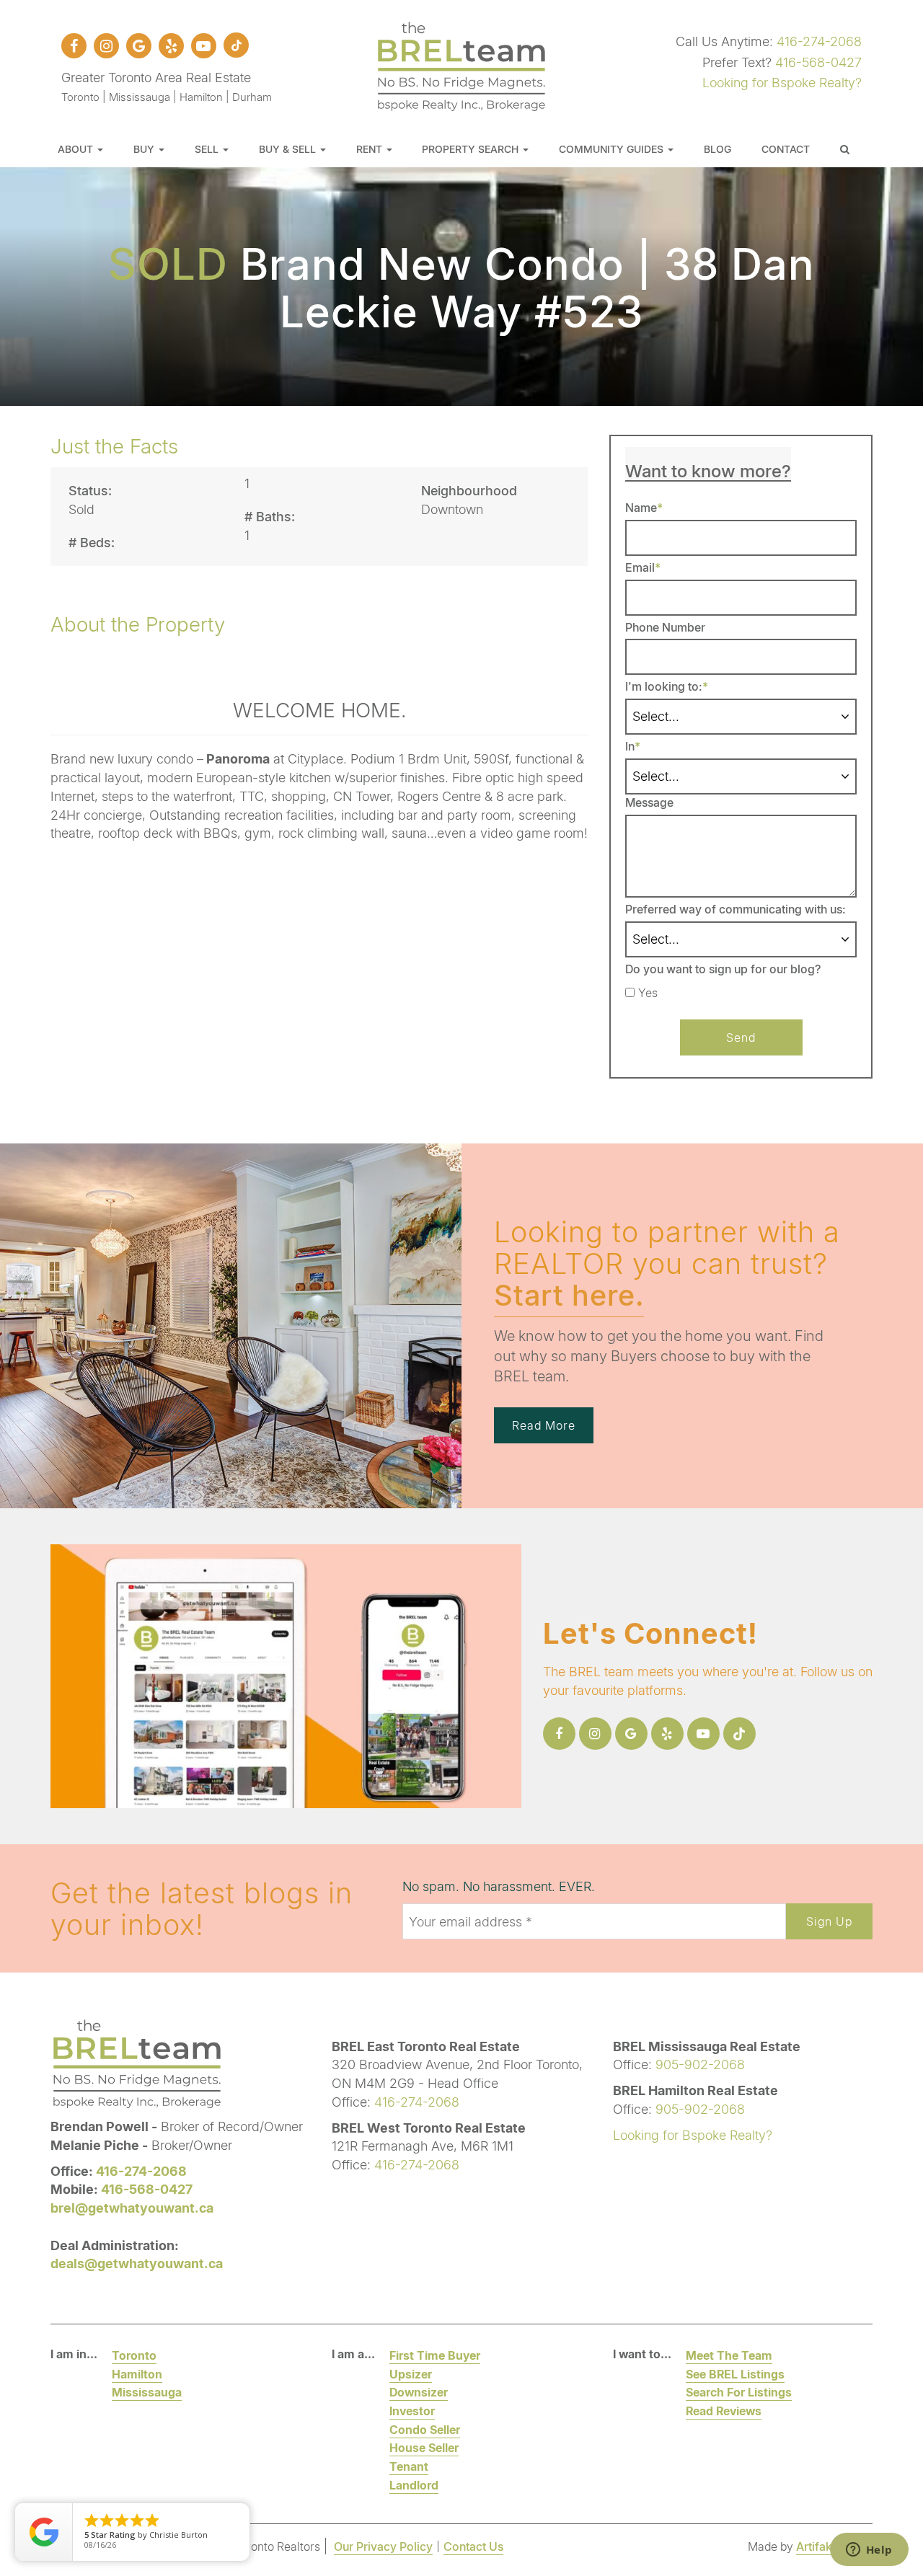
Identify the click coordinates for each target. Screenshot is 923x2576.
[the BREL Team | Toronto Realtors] (461, 64)
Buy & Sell (289, 149)
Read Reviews (724, 2411)
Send (741, 1037)
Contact (786, 149)
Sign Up (829, 1921)
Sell (208, 149)
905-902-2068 (700, 2064)
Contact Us (473, 2546)
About (77, 149)
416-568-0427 (818, 62)
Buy (145, 149)
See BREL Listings (735, 2374)
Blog (717, 149)
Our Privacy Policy (383, 2546)
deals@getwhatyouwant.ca (137, 2263)
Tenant (409, 2466)
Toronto (134, 2355)
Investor (412, 2411)
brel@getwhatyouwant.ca (132, 2208)
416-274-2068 (819, 41)
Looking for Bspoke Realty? (782, 82)
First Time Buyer (435, 2355)
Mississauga (147, 2392)
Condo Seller (425, 2429)
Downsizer (419, 2392)
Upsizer (411, 2374)
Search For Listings (739, 2392)
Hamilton (137, 2374)
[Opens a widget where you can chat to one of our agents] (869, 2551)
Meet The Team (729, 2355)
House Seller (424, 2447)
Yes (648, 993)
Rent (371, 149)
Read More (544, 1425)
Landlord (414, 2485)
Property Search (472, 149)
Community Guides (613, 149)
